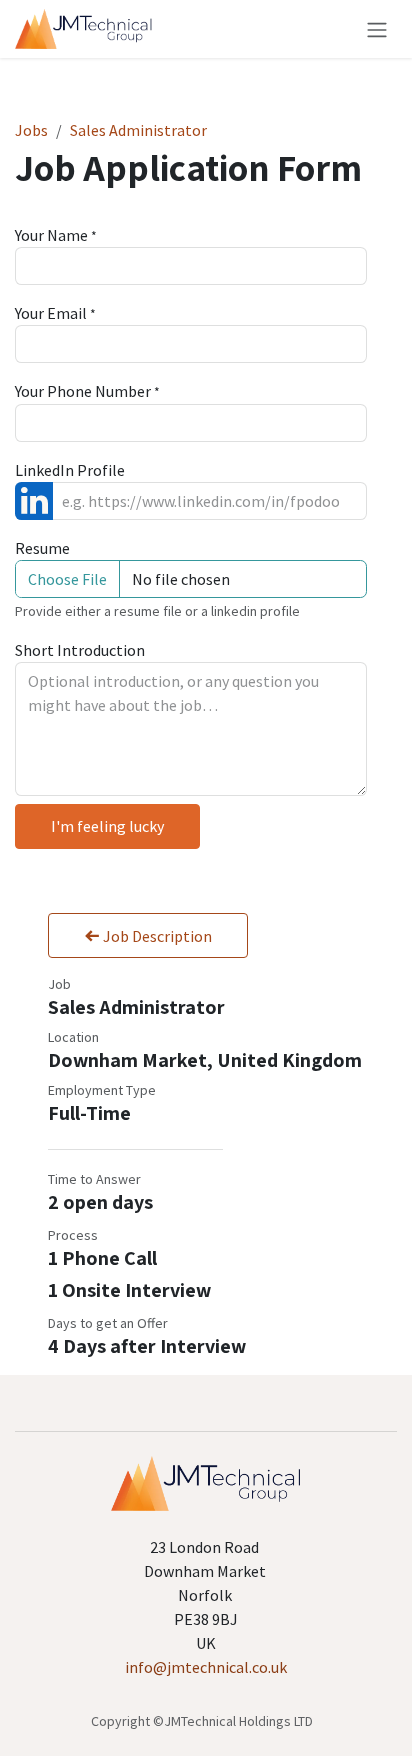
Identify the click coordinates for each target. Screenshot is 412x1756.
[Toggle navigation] (377, 29)
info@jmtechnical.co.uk (206, 1667)
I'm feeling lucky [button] (107, 826)
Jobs (31, 130)
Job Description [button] (156, 936)
